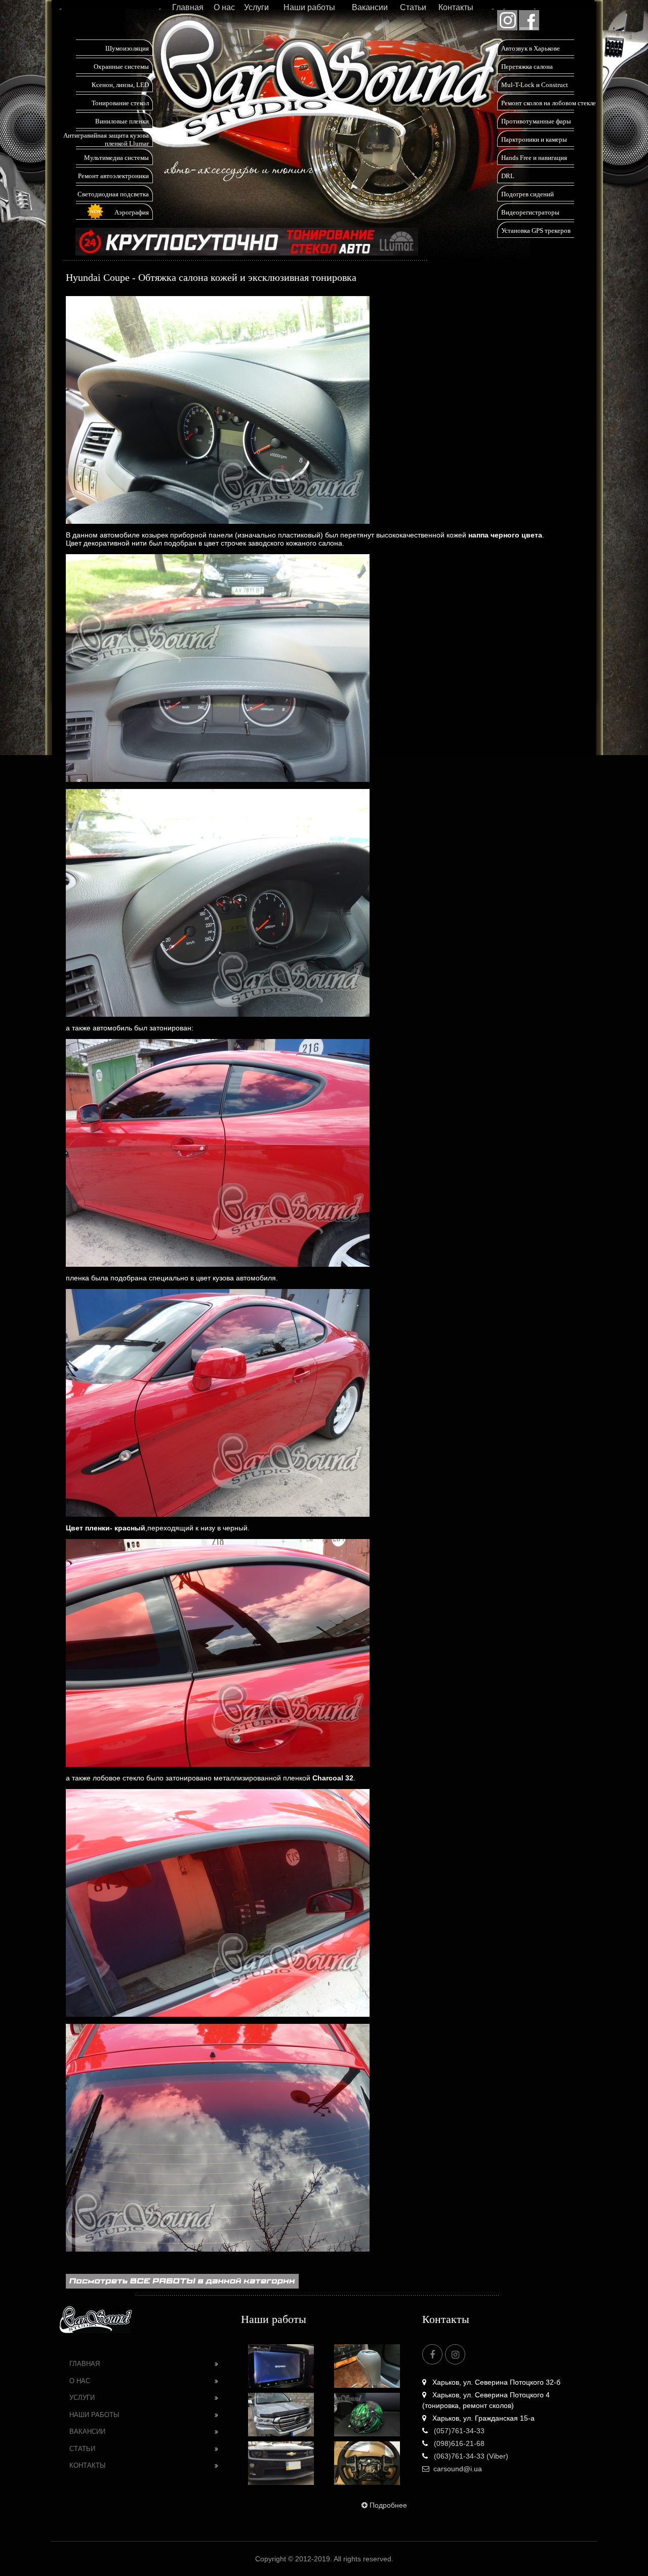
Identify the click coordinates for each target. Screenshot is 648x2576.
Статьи (413, 7)
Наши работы (309, 7)
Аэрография (132, 212)
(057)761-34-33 (458, 2431)
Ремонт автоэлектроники (113, 176)
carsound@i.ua (458, 2469)
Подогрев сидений (528, 194)
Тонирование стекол (120, 103)
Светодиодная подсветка (113, 194)
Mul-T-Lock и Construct (535, 85)
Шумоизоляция (127, 48)
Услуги (256, 7)
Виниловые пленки (122, 121)
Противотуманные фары (536, 121)
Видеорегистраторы (530, 212)
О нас (224, 7)
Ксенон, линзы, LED (120, 85)
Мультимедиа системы (116, 158)
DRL (508, 176)
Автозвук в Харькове (531, 48)
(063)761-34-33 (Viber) (470, 2456)
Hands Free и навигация (534, 158)
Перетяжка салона (527, 67)
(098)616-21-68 (458, 2443)
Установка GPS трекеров (536, 231)
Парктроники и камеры (534, 139)
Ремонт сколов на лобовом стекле (549, 103)
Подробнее (388, 2505)
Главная (188, 7)
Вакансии (370, 7)
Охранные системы (121, 67)
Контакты (456, 7)
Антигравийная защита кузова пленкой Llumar (106, 139)
